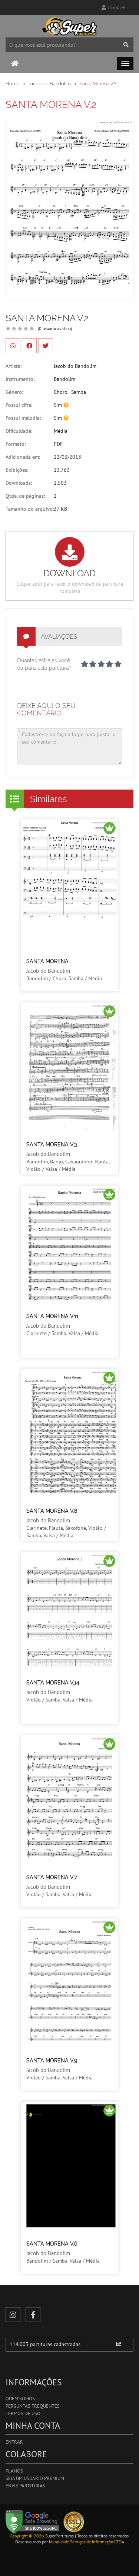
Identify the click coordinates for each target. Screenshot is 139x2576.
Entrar (14, 2442)
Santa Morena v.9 (52, 2061)
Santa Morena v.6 (52, 2244)
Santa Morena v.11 (52, 1316)
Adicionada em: (23, 457)
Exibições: (17, 470)
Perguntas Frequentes (33, 2406)
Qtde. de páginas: (25, 496)
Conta (114, 8)
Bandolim (64, 379)
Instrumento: (20, 379)
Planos (14, 2471)
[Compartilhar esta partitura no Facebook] (29, 346)
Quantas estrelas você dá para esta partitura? (44, 664)
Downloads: (19, 483)
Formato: (16, 444)
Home (13, 84)
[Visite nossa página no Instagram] (13, 2315)
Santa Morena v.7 (52, 1877)
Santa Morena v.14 (53, 1683)
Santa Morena (47, 961)
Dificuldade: (19, 431)
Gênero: (14, 392)
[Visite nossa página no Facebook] (33, 2315)
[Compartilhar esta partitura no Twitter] (46, 346)
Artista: (14, 366)
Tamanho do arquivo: (30, 509)
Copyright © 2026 (27, 2536)
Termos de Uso (23, 2413)
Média (61, 431)
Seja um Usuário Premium (35, 2478)
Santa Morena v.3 (52, 1144)
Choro (61, 392)
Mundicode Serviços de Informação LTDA (87, 2542)
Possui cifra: (19, 405)
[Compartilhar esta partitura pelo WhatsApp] (13, 346)
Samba (79, 392)
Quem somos (20, 2399)
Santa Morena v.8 (52, 1511)
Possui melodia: (23, 418)
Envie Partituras (25, 2486)
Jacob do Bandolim (49, 84)
